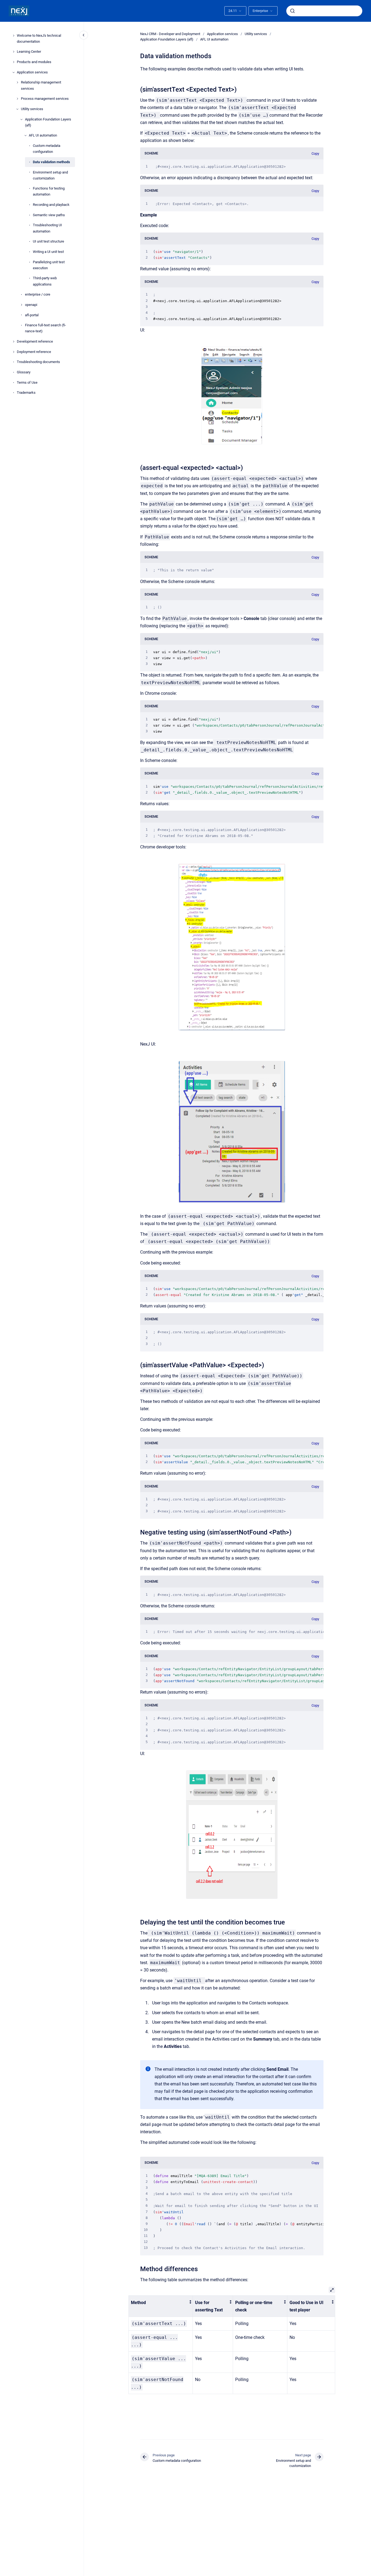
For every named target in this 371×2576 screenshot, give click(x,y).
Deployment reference (34, 352)
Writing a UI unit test (48, 252)
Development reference (35, 341)
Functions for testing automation (49, 192)
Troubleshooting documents (38, 362)
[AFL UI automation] (26, 135)
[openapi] (21, 305)
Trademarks (26, 393)
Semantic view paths (49, 215)
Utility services (32, 109)
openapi (31, 305)
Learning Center (29, 52)
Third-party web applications (45, 281)
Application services (32, 72)
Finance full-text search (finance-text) (45, 328)
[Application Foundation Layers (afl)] (21, 119)
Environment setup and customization (50, 175)
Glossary (24, 372)
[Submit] (293, 11)
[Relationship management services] (17, 82)
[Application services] (14, 72)
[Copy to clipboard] (138, 89)
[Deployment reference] (14, 352)
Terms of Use (27, 382)
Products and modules (34, 62)
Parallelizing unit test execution (49, 265)
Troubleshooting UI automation (47, 228)
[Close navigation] (84, 35)
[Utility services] (17, 109)
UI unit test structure (48, 241)
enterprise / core (38, 294)
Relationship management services (41, 86)
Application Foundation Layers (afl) (48, 122)
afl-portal (32, 315)
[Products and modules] (14, 62)
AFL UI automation (43, 136)
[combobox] (324, 11)
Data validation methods (51, 162)
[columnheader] (161, 2306)
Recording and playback (51, 205)
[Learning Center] (14, 52)
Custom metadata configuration (47, 149)
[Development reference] (14, 342)
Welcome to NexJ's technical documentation (39, 38)
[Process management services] (17, 99)
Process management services (45, 99)
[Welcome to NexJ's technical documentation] (14, 36)
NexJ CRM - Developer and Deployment (170, 34)
